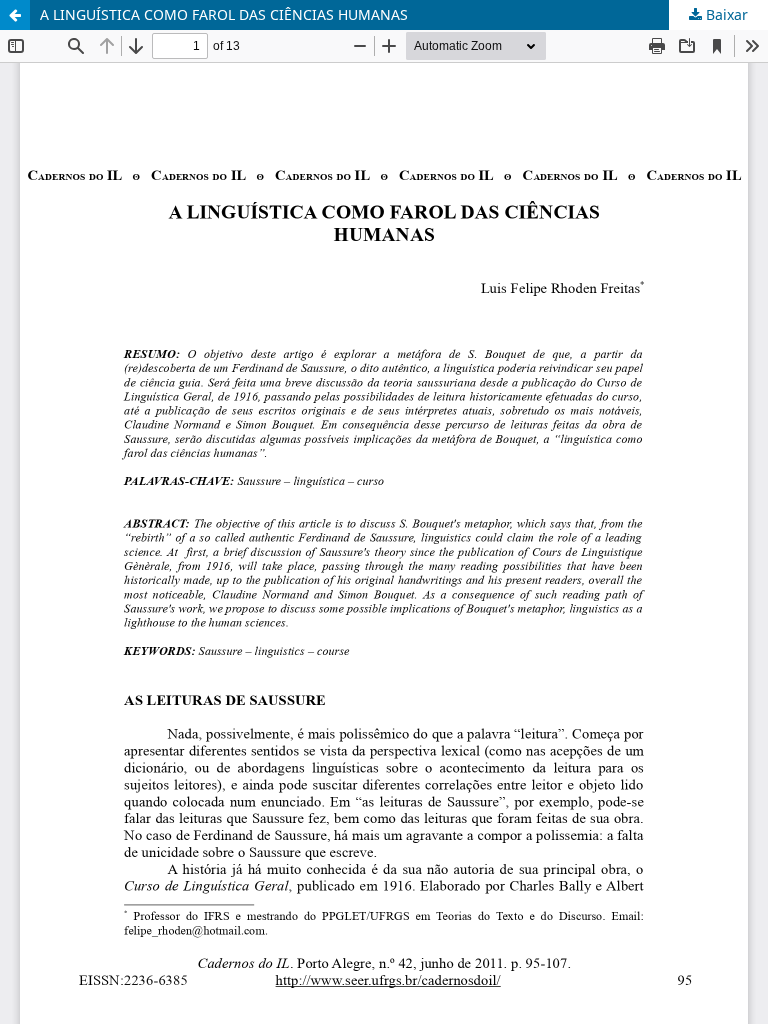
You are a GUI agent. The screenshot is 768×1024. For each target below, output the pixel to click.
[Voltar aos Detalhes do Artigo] (15, 15)
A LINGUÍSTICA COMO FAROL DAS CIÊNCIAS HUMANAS (224, 14)
